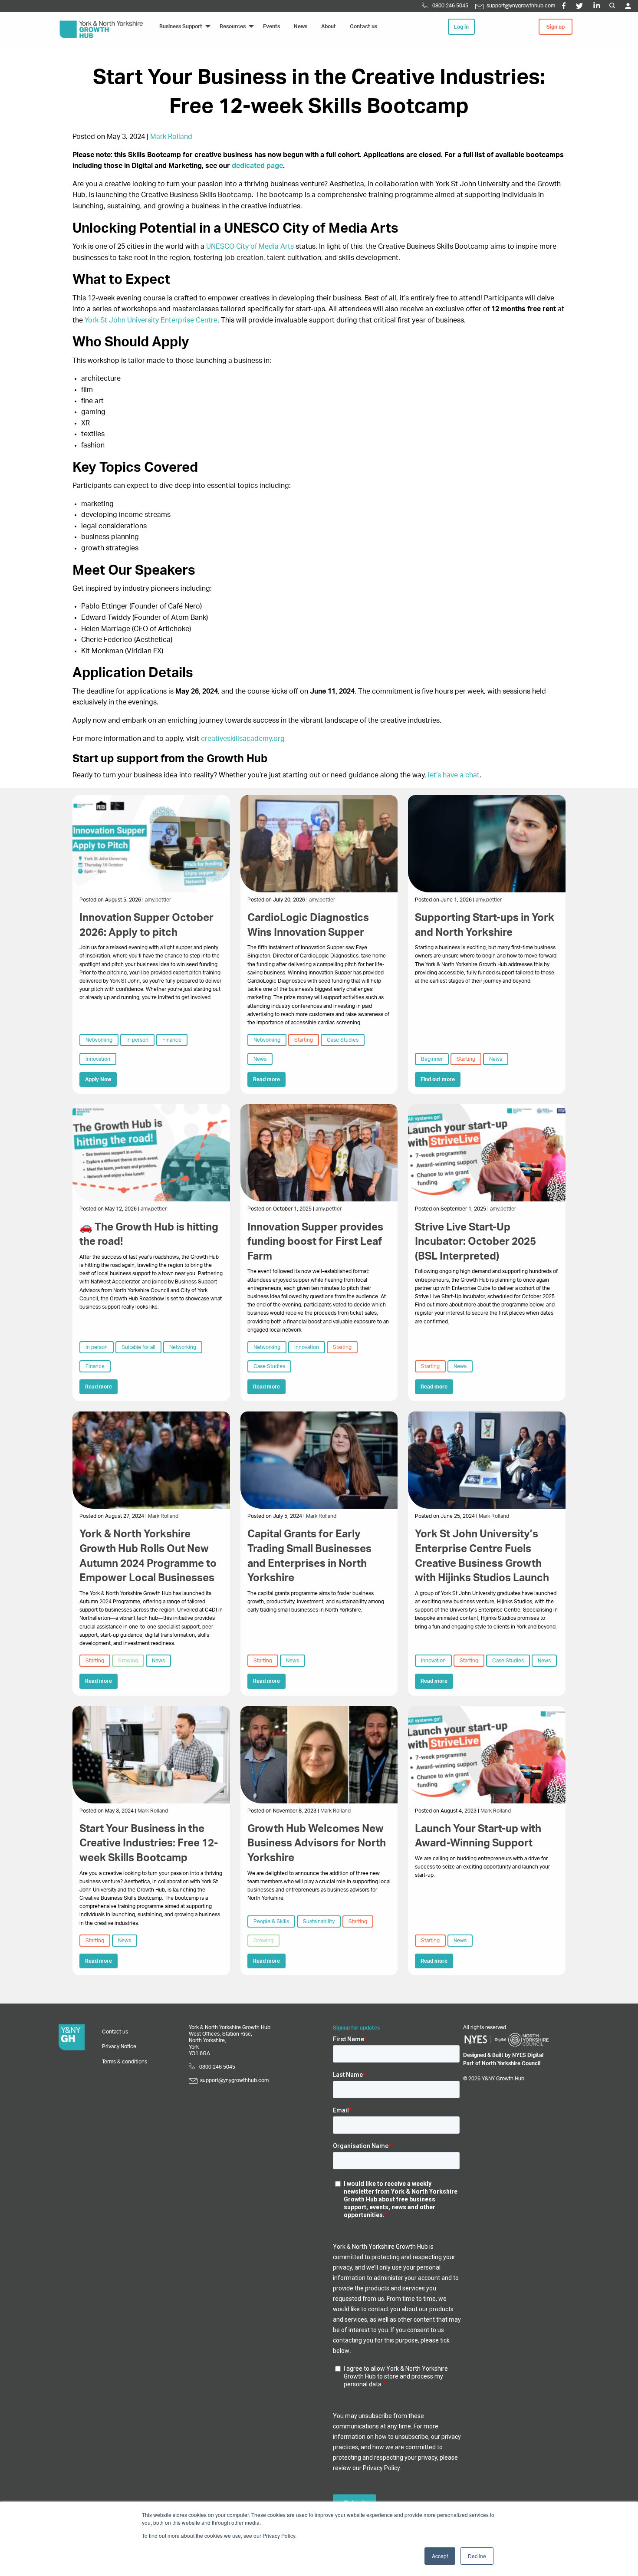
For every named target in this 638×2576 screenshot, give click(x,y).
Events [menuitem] (271, 26)
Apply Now (98, 1079)
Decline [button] (477, 2556)
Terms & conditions (125, 2062)
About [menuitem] (329, 26)
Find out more (438, 1079)
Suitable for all (138, 1347)
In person (137, 1040)
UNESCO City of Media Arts (250, 247)
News (260, 1059)
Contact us (115, 2032)
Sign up (556, 27)
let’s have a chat (454, 775)
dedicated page (257, 166)
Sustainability (319, 1921)
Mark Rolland (171, 137)
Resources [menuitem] (233, 26)
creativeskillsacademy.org (243, 739)
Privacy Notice (119, 2046)
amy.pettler (158, 900)
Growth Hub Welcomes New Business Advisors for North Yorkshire (317, 1844)
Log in (461, 27)
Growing (128, 1661)
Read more (266, 1079)
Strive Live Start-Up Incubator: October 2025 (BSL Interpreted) (475, 1242)
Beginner (432, 1059)
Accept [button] (440, 2556)
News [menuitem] (301, 26)
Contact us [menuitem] (363, 26)
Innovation (98, 1059)
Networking (99, 1040)
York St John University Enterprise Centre (151, 320)
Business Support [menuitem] (181, 26)
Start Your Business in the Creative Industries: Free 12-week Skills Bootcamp (149, 1844)
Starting (304, 1040)
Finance (172, 1040)
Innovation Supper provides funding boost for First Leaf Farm (315, 1242)
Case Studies (343, 1040)
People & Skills (271, 1921)
